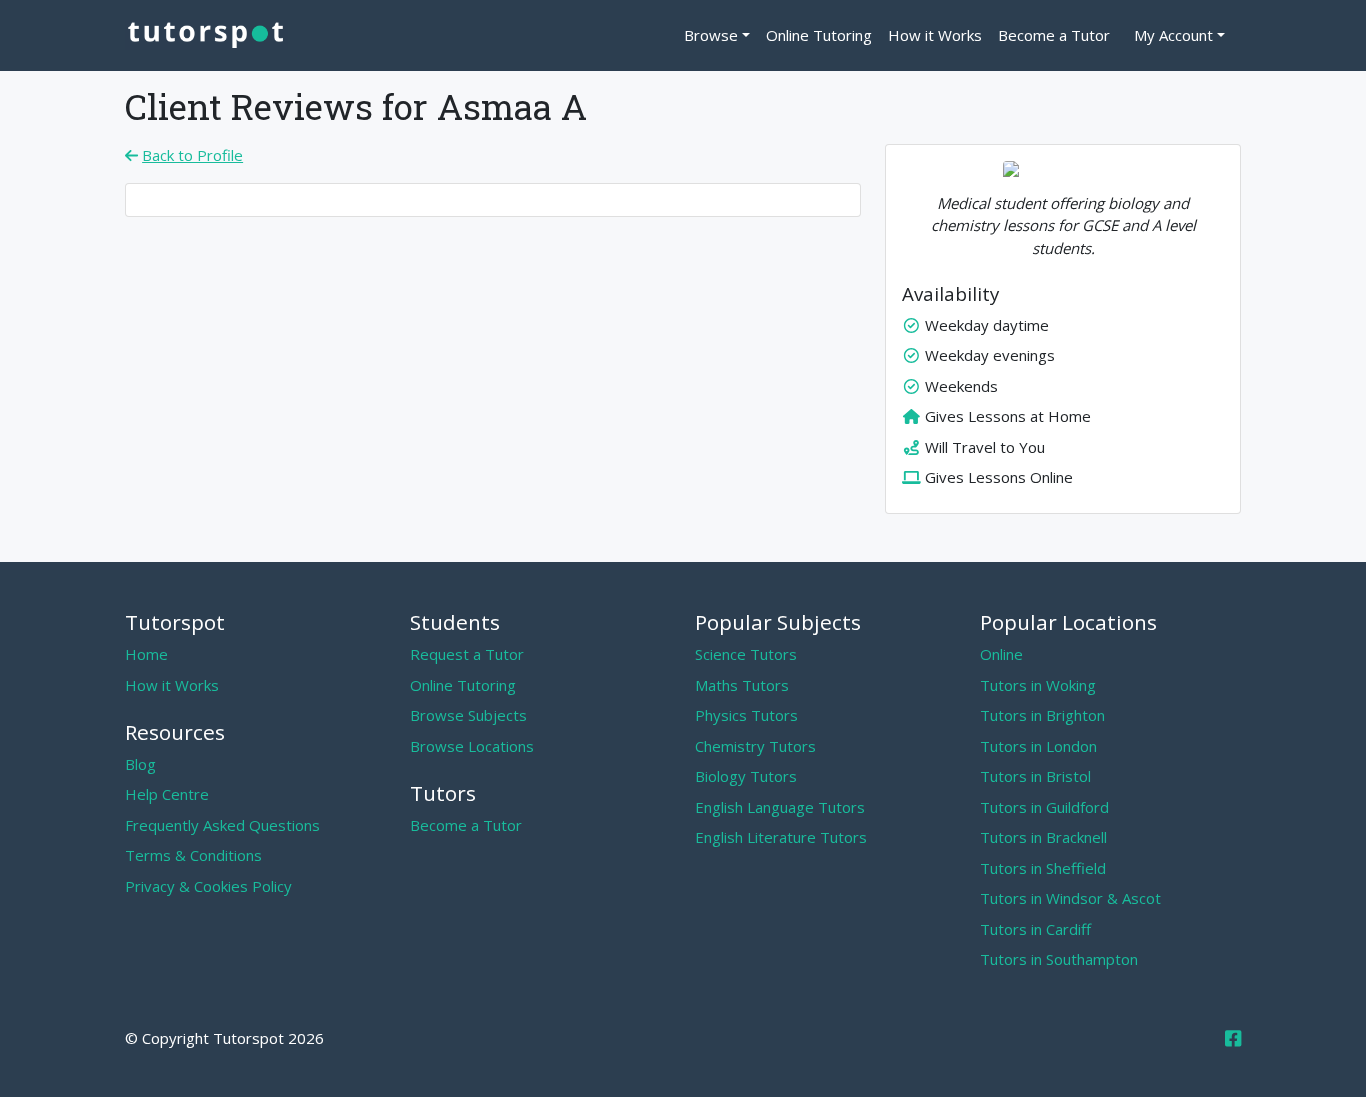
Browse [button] (711, 35)
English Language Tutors (780, 807)
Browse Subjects (468, 715)
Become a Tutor (1054, 35)
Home (146, 654)
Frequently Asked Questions (222, 825)
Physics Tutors (746, 715)
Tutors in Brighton (1042, 715)
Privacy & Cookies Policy (208, 886)
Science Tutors (746, 654)
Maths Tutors (742, 685)
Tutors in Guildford (1044, 807)
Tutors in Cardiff (1035, 929)
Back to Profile (192, 155)
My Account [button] (1173, 35)
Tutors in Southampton (1059, 959)
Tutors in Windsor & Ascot (1070, 898)
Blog (140, 764)
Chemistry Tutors (755, 746)
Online (1001, 654)
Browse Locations (472, 746)
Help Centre (167, 794)
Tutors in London (1038, 746)
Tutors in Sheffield (1043, 868)
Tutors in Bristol (1035, 776)
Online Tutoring (819, 35)
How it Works (935, 35)
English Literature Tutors (781, 837)
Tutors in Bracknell (1043, 837)
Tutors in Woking (1038, 685)
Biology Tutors (746, 776)
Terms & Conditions (193, 855)
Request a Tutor (467, 654)
